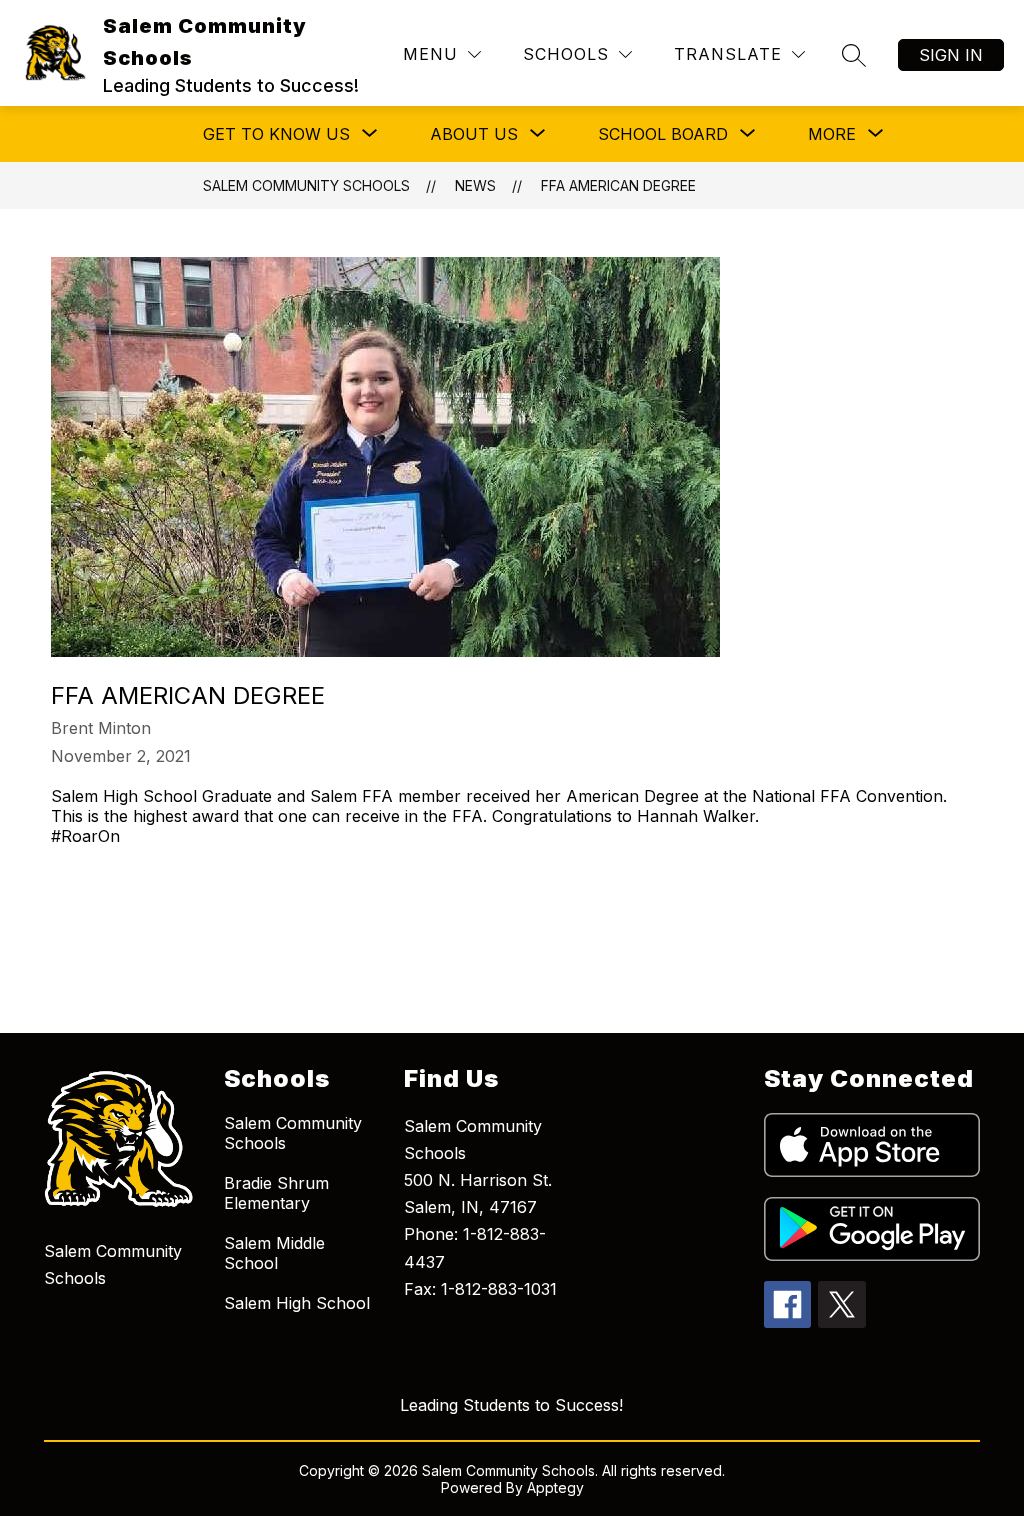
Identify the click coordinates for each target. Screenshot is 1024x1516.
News (475, 185)
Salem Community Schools (306, 185)
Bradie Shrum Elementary (276, 1193)
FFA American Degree (618, 185)
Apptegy (555, 1487)
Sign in (951, 55)
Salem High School (297, 1303)
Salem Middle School (274, 1253)
